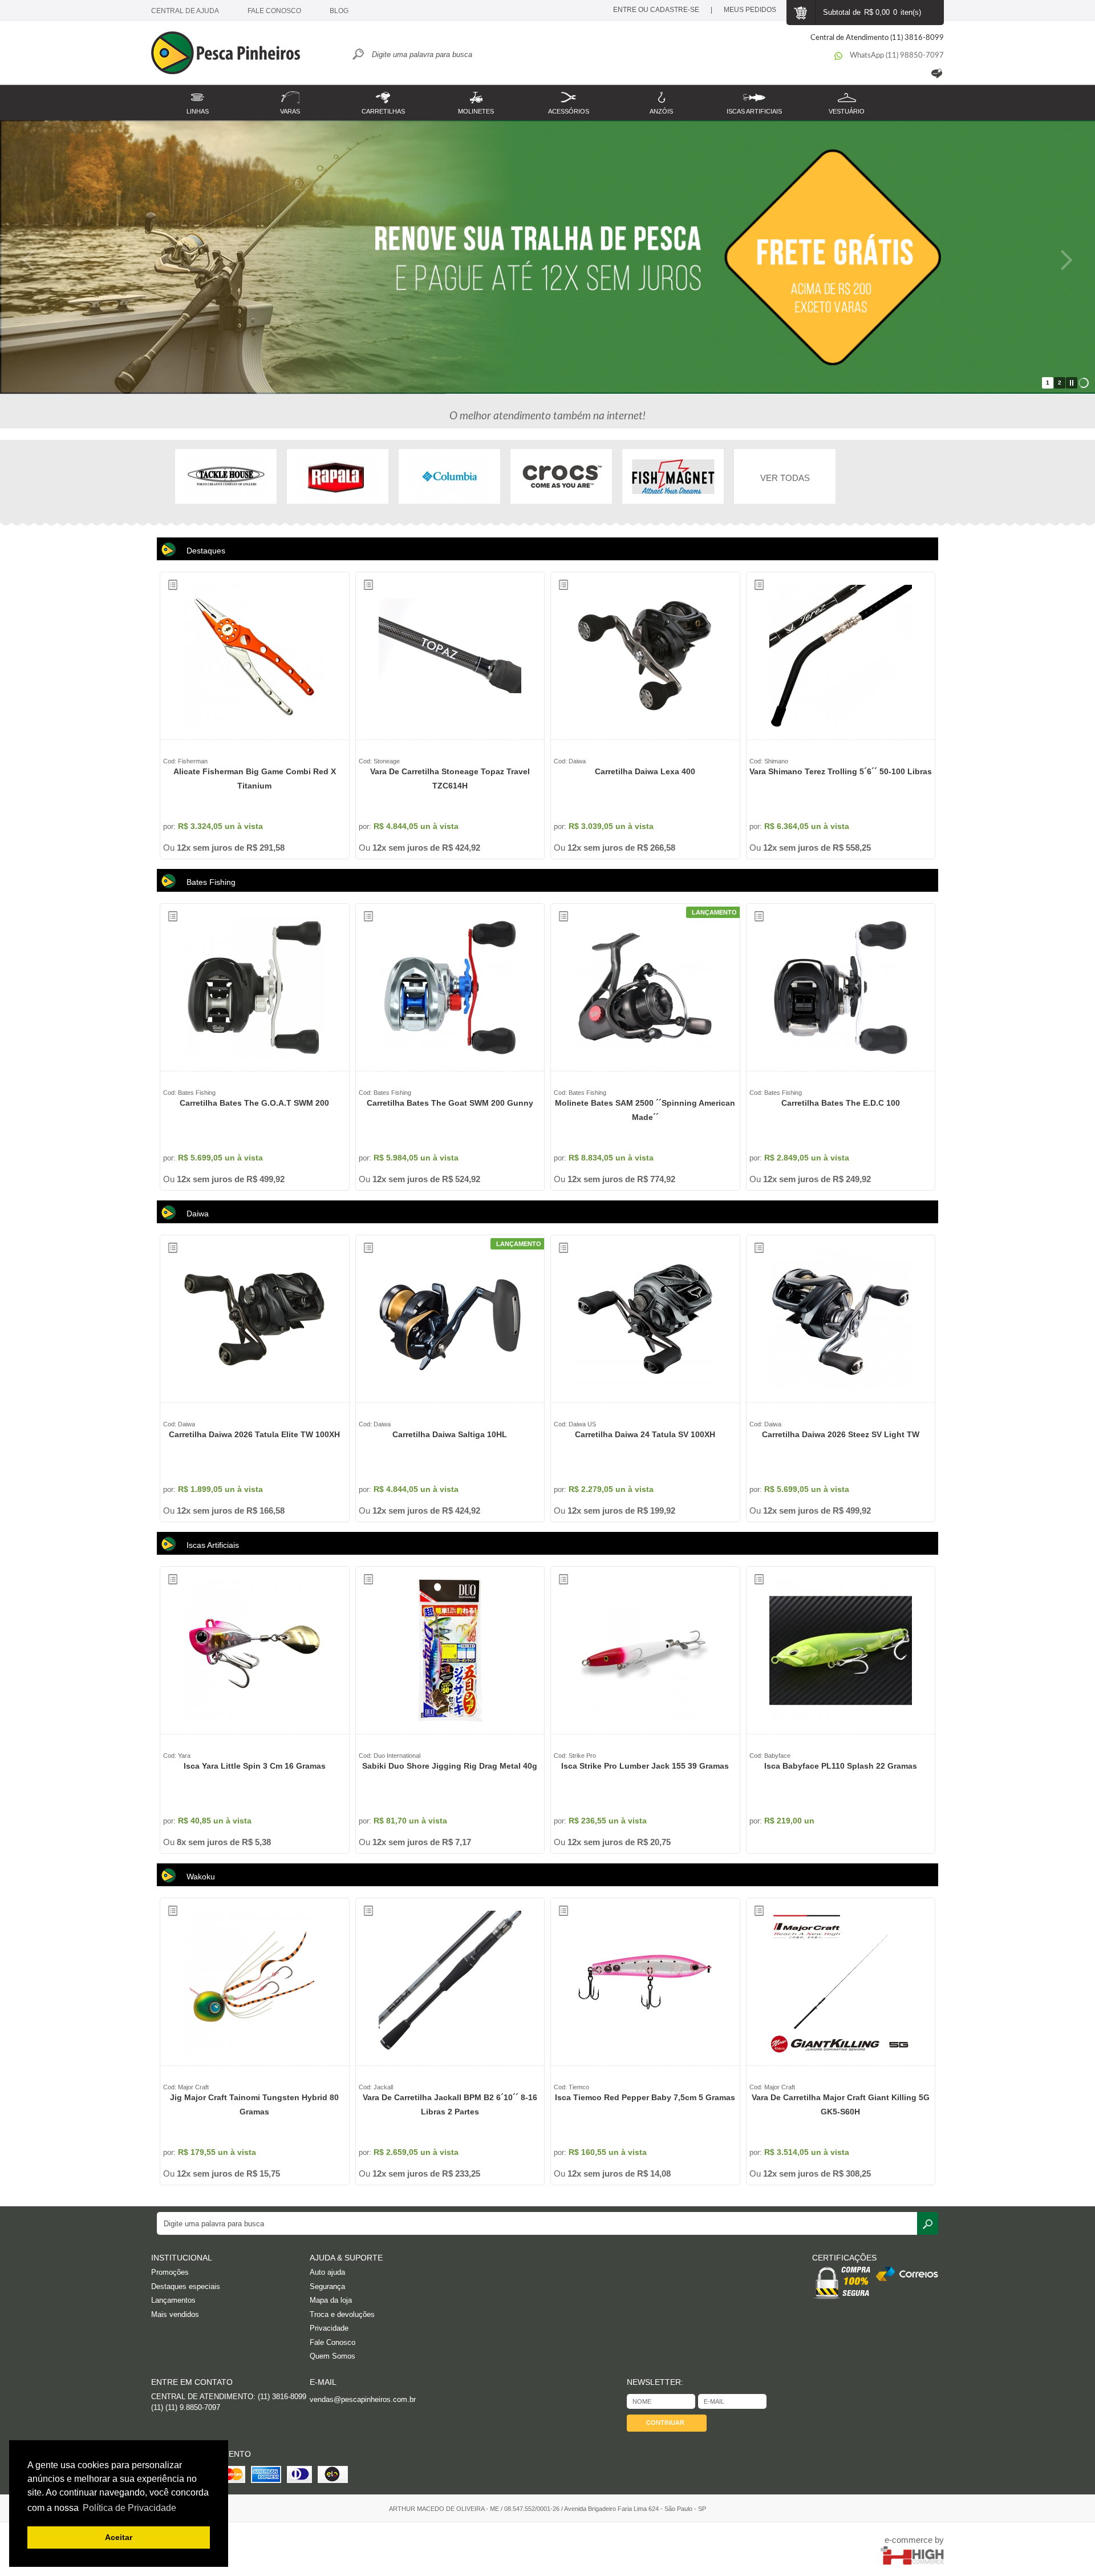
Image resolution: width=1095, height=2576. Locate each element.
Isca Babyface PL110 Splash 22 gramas (841, 1766)
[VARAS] (291, 96)
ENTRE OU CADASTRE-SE (656, 10)
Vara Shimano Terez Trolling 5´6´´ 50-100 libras (841, 771)
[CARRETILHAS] (383, 96)
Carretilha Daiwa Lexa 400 (645, 771)
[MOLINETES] (476, 96)
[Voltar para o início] (231, 54)
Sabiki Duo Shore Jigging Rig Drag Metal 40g (450, 1766)
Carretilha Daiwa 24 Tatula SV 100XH (645, 1434)
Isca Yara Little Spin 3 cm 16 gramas (255, 1766)
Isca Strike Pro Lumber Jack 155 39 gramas (645, 1766)
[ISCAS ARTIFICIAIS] (754, 96)
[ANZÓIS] (661, 96)
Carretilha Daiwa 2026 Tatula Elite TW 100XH (254, 1434)
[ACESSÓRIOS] (569, 96)
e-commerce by (914, 2540)
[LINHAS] (198, 96)
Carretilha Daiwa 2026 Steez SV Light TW (841, 1434)
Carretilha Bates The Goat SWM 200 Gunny (450, 1103)
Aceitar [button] (119, 2537)
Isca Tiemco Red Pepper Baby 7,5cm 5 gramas (645, 2097)
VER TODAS (785, 478)
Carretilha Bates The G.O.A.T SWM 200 (254, 1103)
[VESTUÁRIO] (847, 96)
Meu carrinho (800, 13)
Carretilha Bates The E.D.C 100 (841, 1103)
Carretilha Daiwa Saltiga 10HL (450, 1434)
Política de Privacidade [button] (129, 2508)
